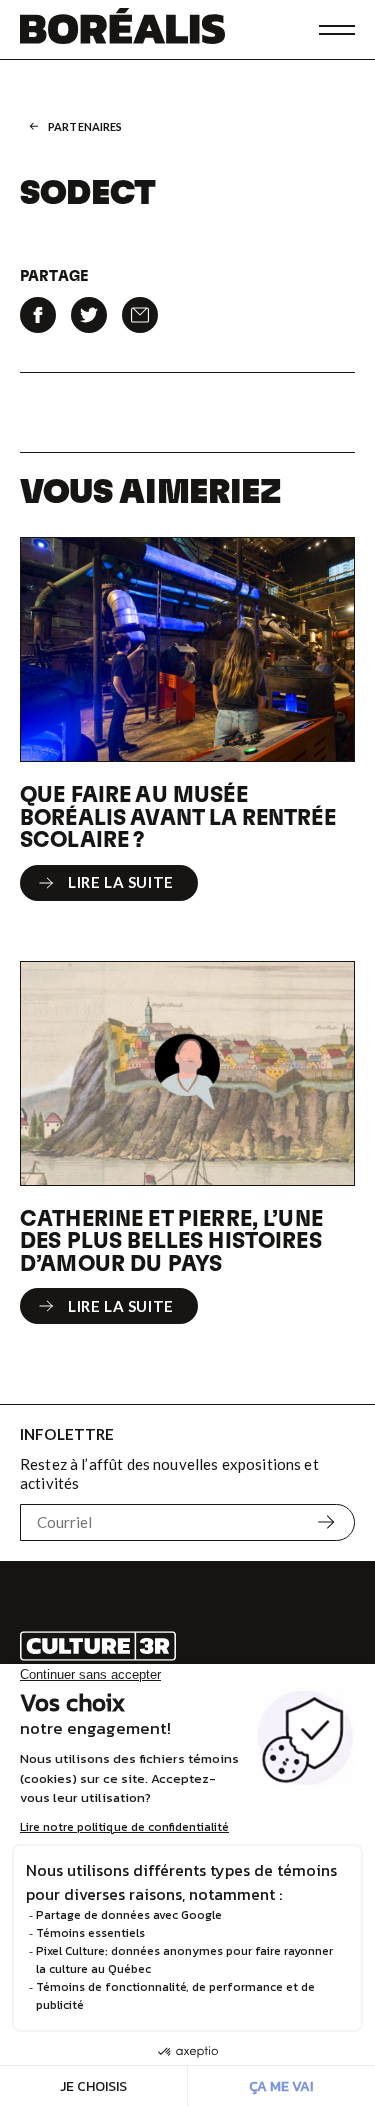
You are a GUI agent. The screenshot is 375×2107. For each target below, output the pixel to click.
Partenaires (85, 126)
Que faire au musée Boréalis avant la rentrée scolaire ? (178, 815)
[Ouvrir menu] (337, 30)
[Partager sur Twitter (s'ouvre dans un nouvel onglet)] (89, 315)
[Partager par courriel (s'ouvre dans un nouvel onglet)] (140, 315)
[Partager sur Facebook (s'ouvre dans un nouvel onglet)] (38, 315)
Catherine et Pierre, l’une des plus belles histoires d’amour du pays (171, 1239)
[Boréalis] (122, 29)
